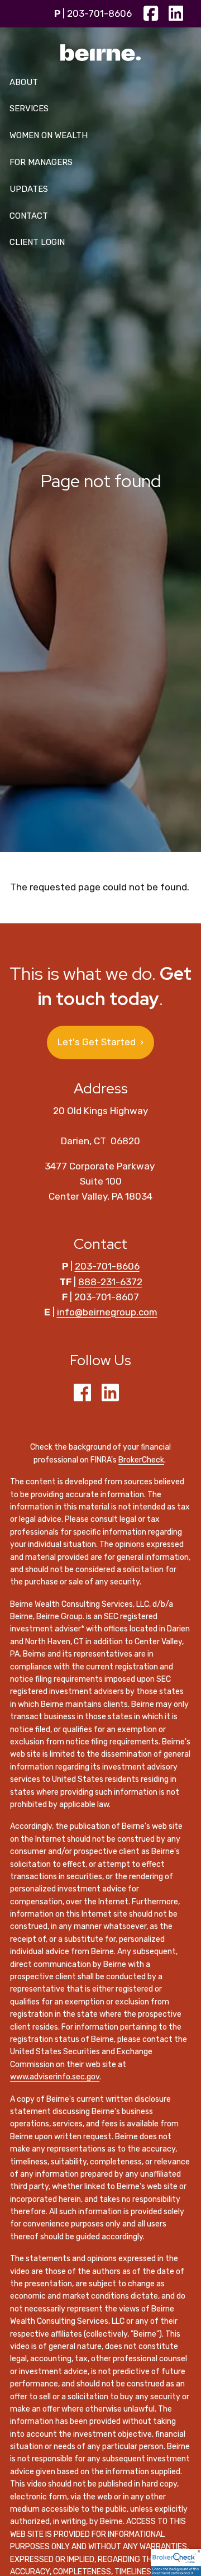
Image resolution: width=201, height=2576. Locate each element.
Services (29, 108)
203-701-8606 (99, 13)
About (24, 82)
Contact (29, 216)
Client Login (37, 242)
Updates (29, 189)
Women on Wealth (49, 135)
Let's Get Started (100, 1042)
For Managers (41, 162)
